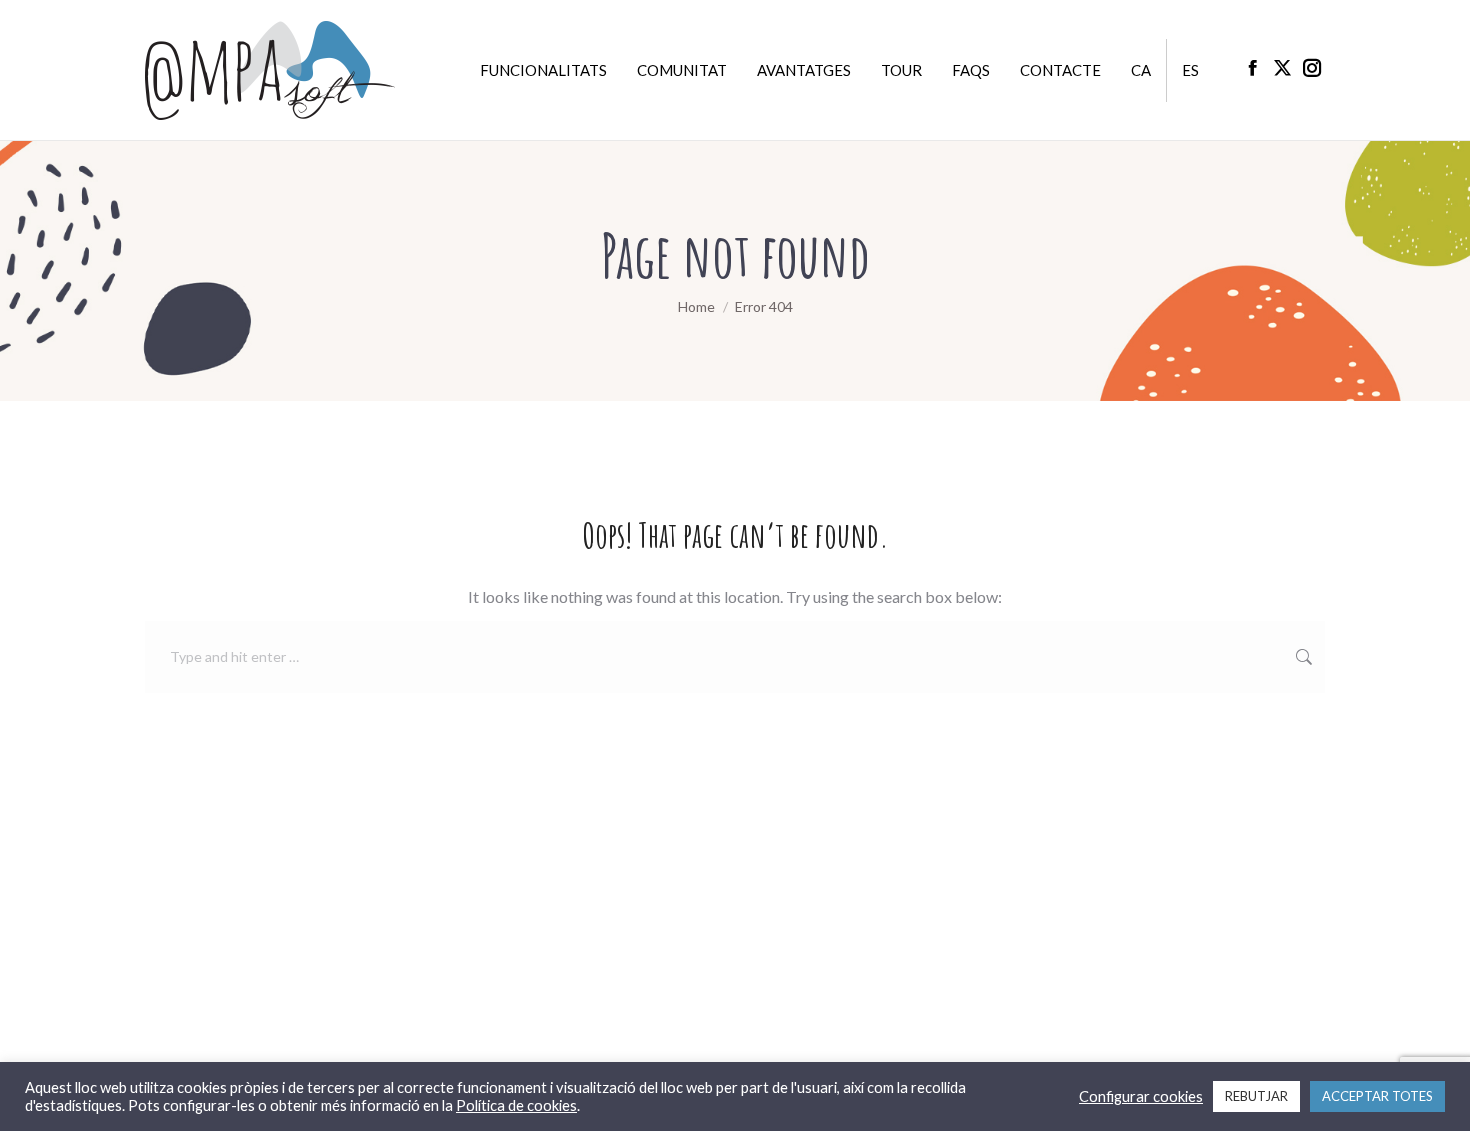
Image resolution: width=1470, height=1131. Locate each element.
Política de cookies (516, 1105)
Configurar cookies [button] (1141, 1096)
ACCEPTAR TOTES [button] (1377, 1096)
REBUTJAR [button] (1256, 1096)
